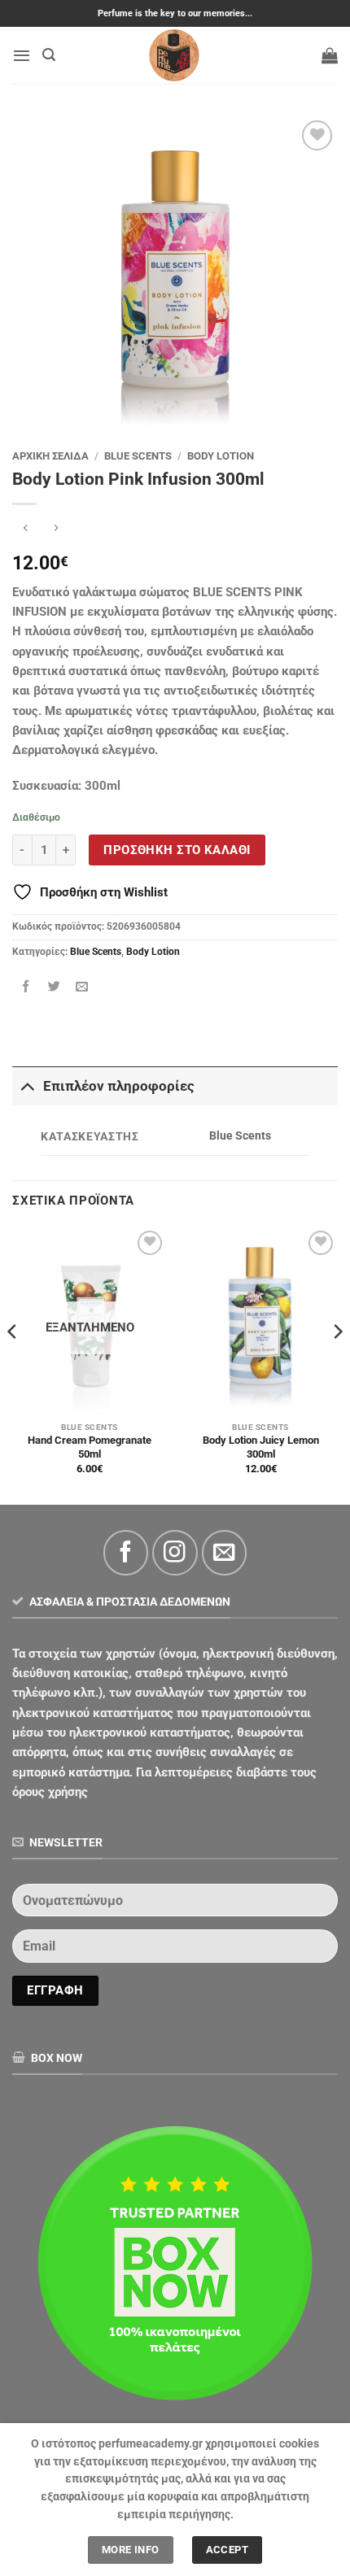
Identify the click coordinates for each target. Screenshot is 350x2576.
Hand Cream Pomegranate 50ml (90, 1447)
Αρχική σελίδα (50, 456)
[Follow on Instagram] (175, 1552)
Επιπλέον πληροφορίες (119, 1086)
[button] (22, 55)
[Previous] (13, 1364)
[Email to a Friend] (82, 986)
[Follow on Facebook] (126, 1552)
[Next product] (26, 530)
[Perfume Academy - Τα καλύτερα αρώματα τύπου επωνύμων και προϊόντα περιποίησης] (175, 55)
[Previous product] (57, 530)
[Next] (337, 1364)
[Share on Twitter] (54, 986)
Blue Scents (138, 456)
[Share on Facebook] (26, 986)
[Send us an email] (224, 1552)
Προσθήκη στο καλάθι (177, 850)
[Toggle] (27, 1086)
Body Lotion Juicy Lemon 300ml (261, 1447)
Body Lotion (221, 456)
